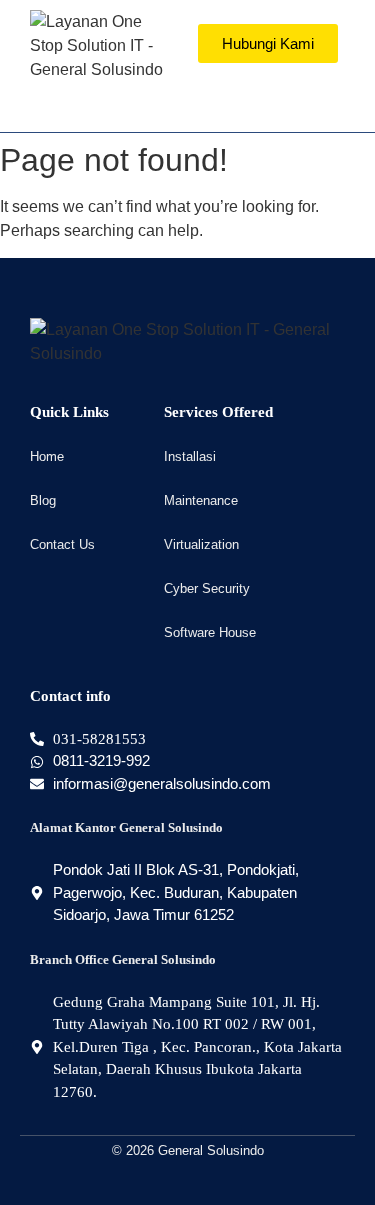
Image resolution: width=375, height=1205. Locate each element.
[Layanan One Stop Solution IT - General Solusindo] (104, 46)
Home (47, 456)
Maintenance (201, 500)
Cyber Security (207, 588)
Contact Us (62, 544)
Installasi (190, 456)
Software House (210, 632)
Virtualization (201, 544)
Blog (43, 500)
